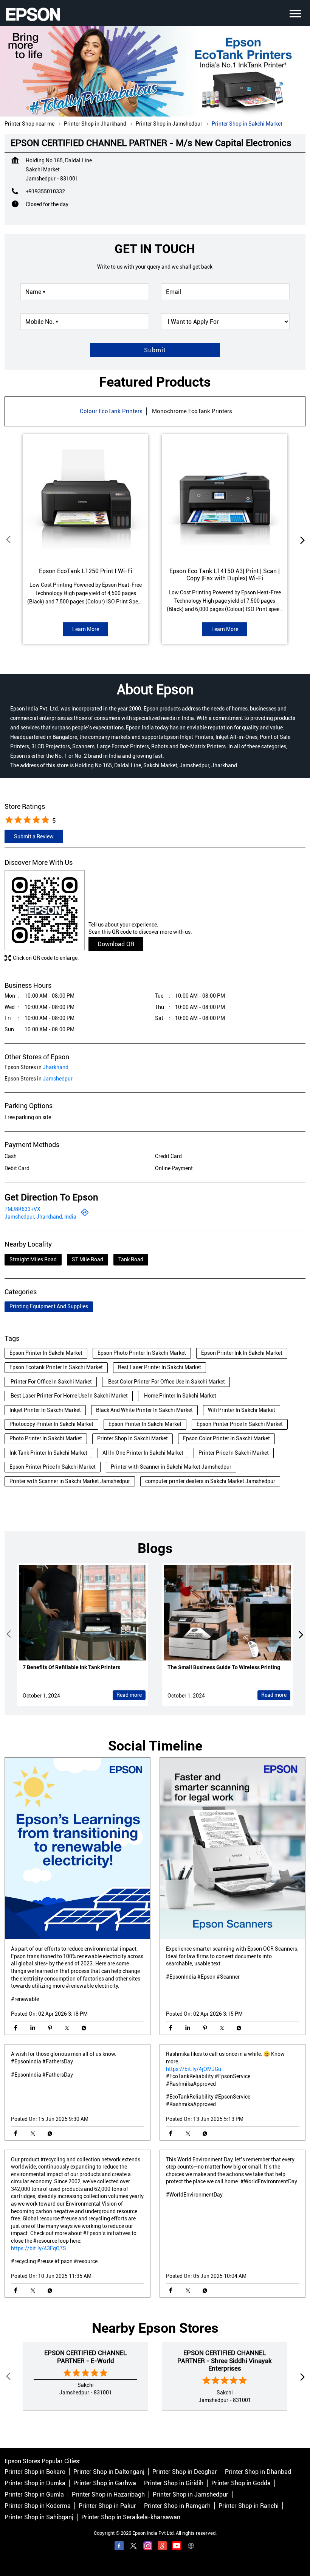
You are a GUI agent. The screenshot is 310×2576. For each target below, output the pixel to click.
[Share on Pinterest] (50, 2028)
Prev (9, 540)
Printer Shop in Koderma (38, 2506)
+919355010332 (45, 191)
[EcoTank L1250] (85, 497)
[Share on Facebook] (16, 2028)
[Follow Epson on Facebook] (119, 2547)
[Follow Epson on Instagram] (148, 2547)
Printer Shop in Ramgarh (177, 2506)
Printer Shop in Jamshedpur (191, 2495)
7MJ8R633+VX (22, 1209)
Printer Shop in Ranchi (249, 2506)
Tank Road (131, 1259)
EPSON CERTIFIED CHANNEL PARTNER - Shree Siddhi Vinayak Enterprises (225, 2361)
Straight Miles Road (33, 1259)
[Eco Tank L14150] (225, 497)
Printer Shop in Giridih (174, 2484)
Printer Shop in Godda (241, 2484)
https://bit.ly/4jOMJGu (194, 2069)
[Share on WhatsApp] (84, 2028)
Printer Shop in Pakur (107, 2506)
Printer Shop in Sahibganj (39, 2518)
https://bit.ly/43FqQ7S (39, 2248)
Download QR (116, 944)
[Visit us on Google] (162, 2547)
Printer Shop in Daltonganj (109, 2472)
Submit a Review (34, 836)
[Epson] (33, 14)
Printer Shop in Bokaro (35, 2472)
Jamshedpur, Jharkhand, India (40, 1217)
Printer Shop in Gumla (34, 2495)
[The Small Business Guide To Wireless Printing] (227, 1613)
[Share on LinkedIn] (33, 2028)
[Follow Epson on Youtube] (177, 2547)
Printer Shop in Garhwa (105, 2484)
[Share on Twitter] (67, 2028)
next (301, 540)
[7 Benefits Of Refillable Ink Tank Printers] (83, 1613)
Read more (129, 1695)
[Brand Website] (191, 2547)
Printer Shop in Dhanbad (258, 2472)
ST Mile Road (88, 1259)
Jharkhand (56, 1067)
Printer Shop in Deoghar (185, 2472)
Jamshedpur (58, 1079)
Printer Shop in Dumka (35, 2484)
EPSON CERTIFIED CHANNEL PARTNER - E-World (85, 2357)
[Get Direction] (85, 1215)
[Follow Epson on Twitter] (133, 2547)
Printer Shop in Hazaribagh (108, 2495)
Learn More (86, 629)
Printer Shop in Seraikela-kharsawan (131, 2518)
